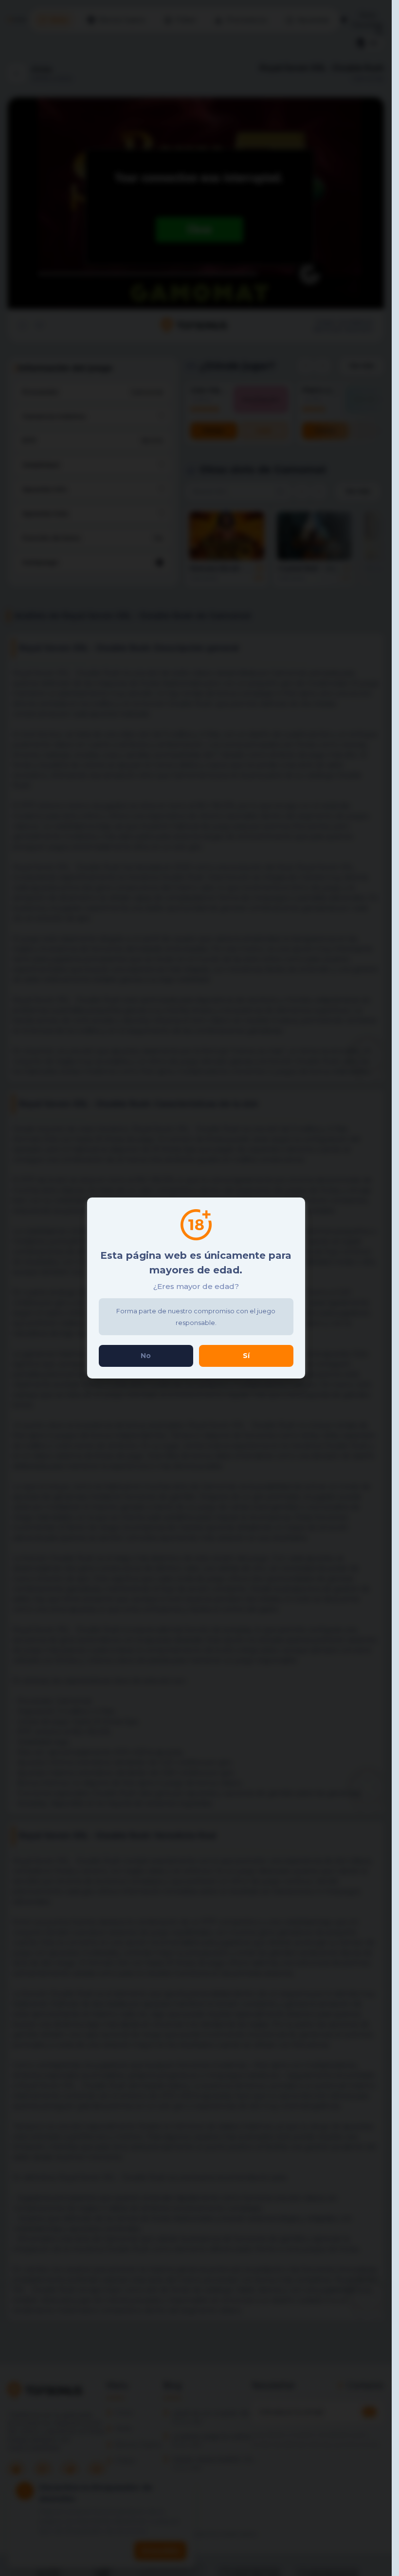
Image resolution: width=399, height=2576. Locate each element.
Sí (246, 1356)
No (146, 1356)
